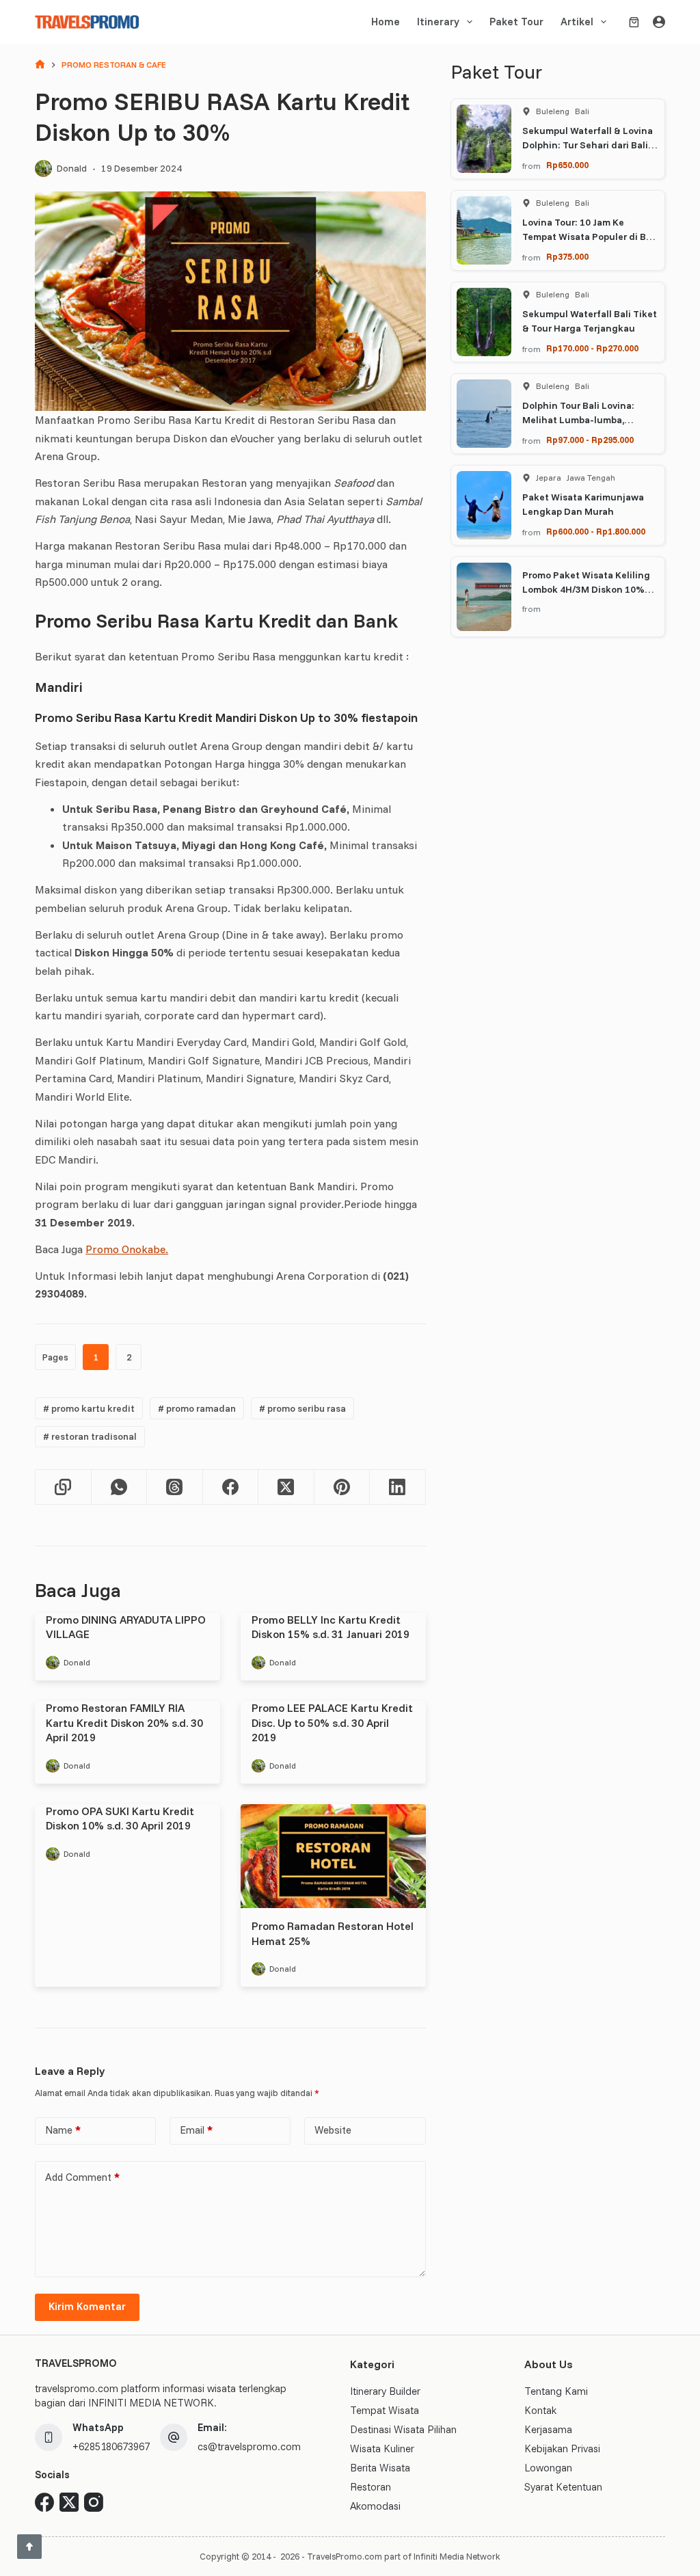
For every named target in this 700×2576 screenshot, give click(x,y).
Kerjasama (548, 2429)
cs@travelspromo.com (249, 2446)
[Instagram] (94, 2502)
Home (386, 22)
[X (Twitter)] (286, 1487)
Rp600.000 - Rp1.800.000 (596, 531)
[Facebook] (231, 1487)
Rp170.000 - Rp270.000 (592, 348)
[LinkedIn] (398, 1487)
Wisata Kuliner (382, 2448)
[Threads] (175, 1487)
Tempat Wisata (385, 2410)
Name (63, 2130)
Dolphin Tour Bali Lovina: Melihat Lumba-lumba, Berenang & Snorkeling (578, 420)
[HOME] (40, 65)
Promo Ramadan (197, 1408)
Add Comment (82, 2177)
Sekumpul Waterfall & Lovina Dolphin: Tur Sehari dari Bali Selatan (588, 145)
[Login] (659, 22)
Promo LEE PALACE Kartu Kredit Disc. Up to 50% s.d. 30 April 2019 (332, 1722)
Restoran (371, 2487)
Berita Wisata (380, 2468)
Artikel (577, 22)
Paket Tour (516, 22)
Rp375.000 (567, 256)
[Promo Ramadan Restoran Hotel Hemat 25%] (333, 1856)
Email (196, 2130)
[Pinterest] (342, 1487)
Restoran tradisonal (90, 1436)
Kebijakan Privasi (562, 2448)
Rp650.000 (567, 165)
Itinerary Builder (385, 2391)
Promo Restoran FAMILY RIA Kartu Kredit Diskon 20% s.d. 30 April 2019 (124, 1722)
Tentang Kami (556, 2391)
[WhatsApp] (119, 1487)
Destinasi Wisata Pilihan (403, 2429)
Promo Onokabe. (127, 1249)
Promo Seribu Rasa (302, 1408)
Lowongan (548, 2468)
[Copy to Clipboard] (63, 1487)
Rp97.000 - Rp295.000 (590, 440)
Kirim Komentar (87, 2306)
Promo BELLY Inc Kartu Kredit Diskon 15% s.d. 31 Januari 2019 (331, 1627)
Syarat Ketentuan (563, 2487)
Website (333, 2130)
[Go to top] (29, 2547)
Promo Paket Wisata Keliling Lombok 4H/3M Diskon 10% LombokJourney (586, 589)
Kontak (540, 2410)
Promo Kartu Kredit (89, 1408)
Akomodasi (375, 2506)
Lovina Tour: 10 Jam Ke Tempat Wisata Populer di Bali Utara (590, 237)
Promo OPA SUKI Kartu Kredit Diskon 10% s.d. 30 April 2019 (120, 1819)
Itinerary (438, 22)
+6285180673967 (111, 2446)
